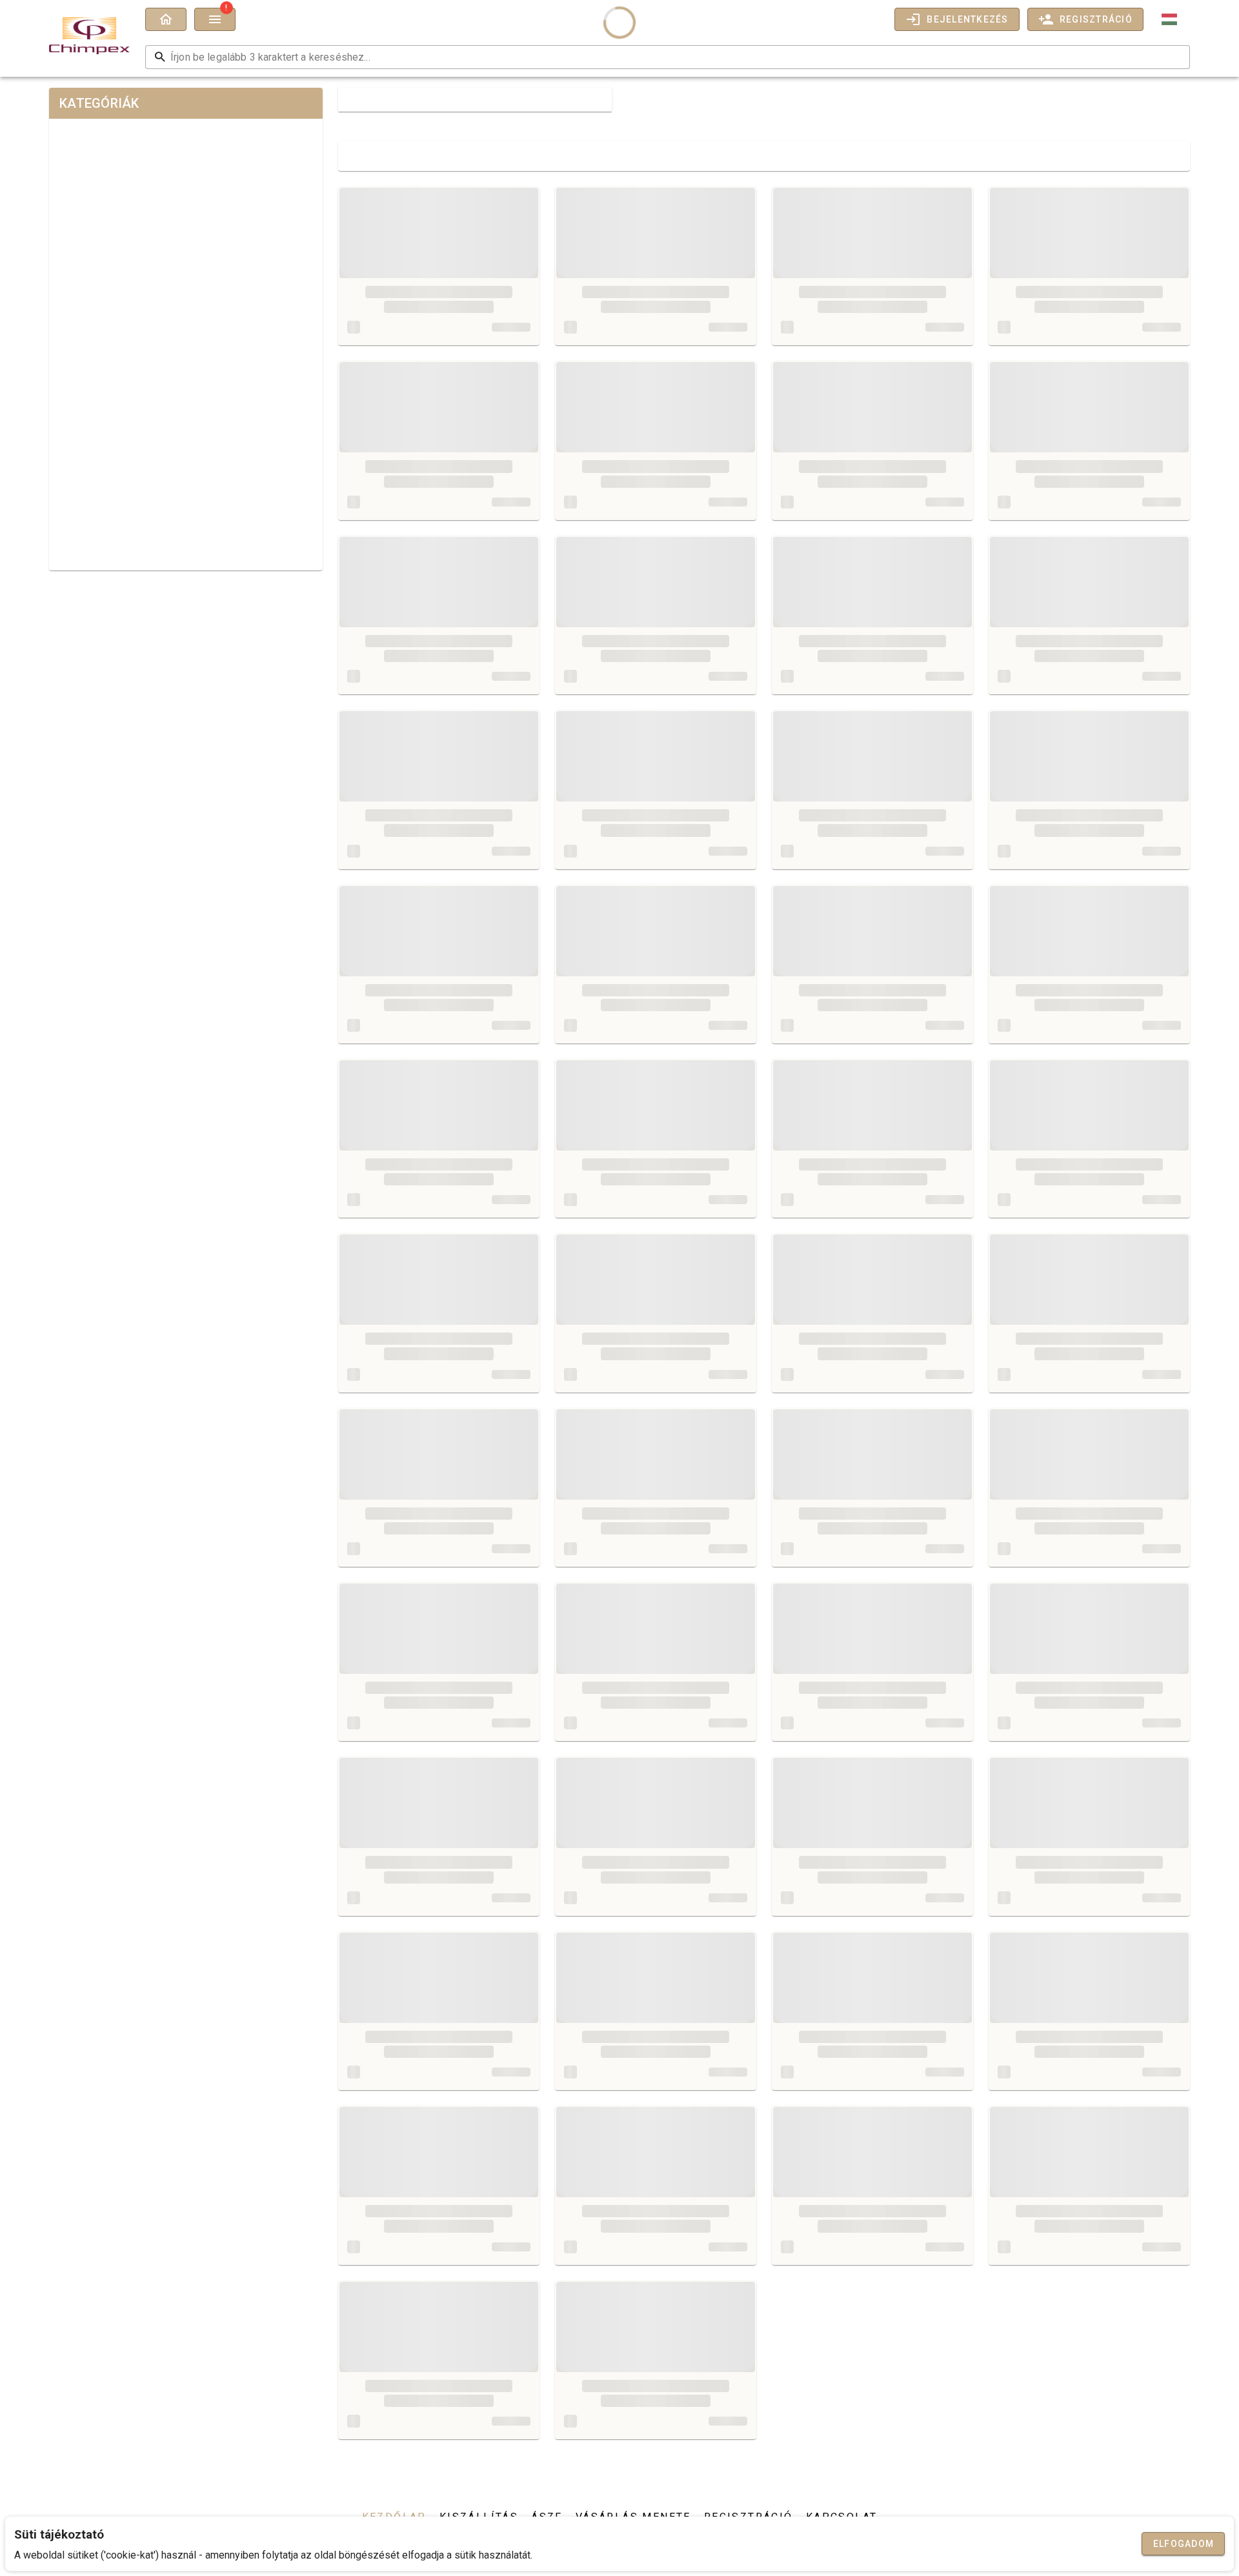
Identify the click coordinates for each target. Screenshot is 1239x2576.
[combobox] (1171, 19)
